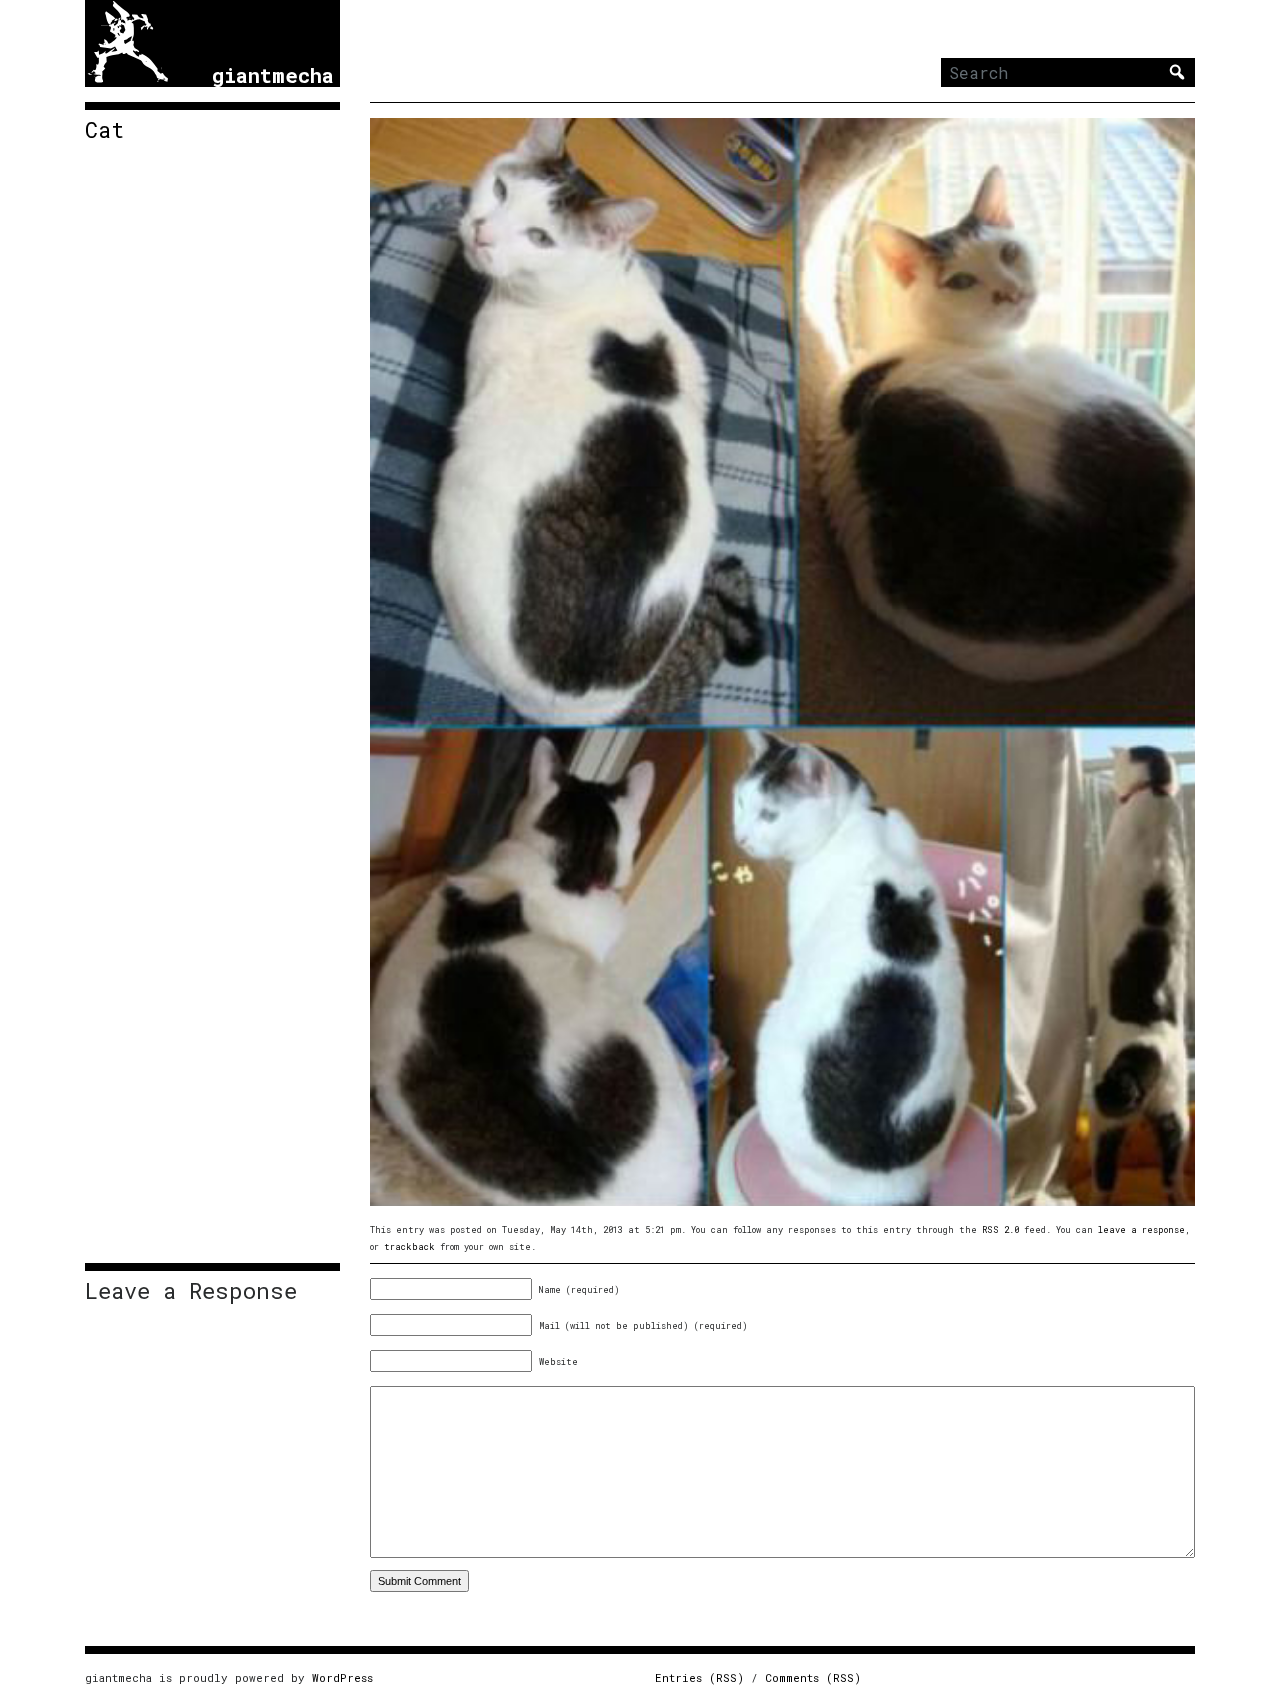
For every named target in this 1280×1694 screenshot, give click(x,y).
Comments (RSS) (813, 1677)
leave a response (1141, 1229)
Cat (104, 130)
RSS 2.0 (1000, 1229)
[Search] (1177, 72)
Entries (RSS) (699, 1677)
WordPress (342, 1677)
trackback (409, 1246)
